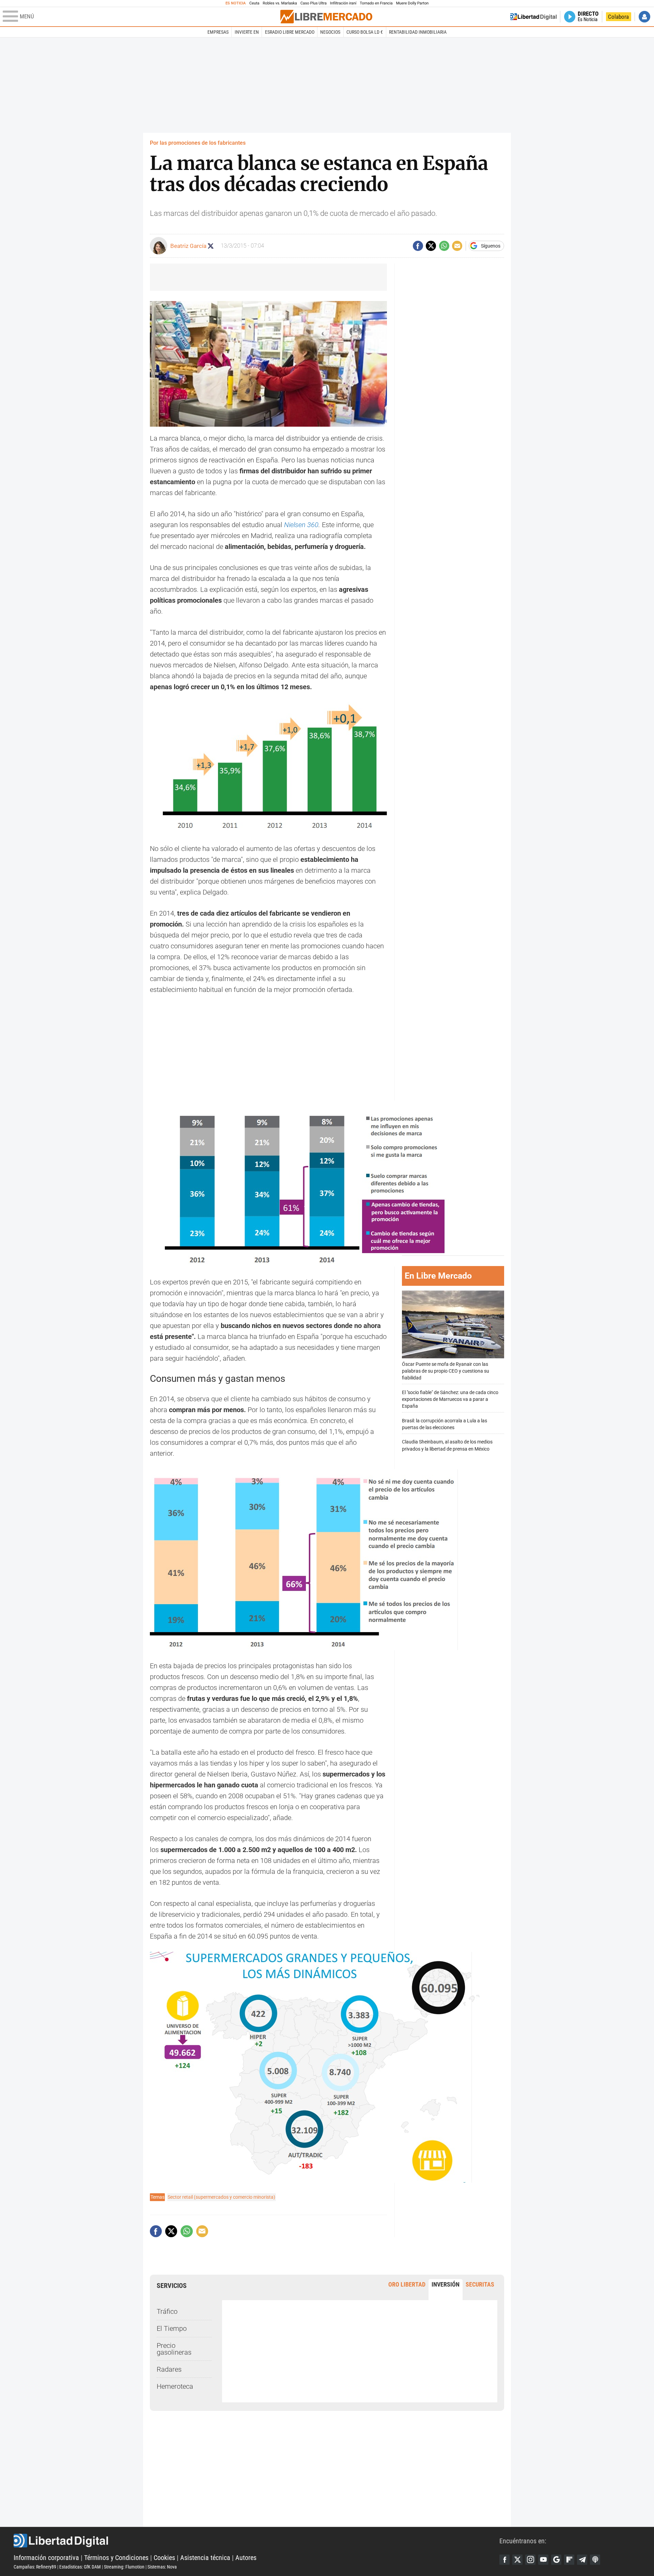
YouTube (543, 2560)
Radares (169, 2369)
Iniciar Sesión (644, 17)
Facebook (504, 2560)
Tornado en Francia (376, 3)
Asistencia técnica (205, 2558)
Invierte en (247, 32)
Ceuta (254, 3)
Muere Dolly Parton (412, 3)
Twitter (517, 2560)
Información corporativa (46, 2558)
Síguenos (491, 246)
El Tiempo (172, 2328)
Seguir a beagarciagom (211, 246)
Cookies (164, 2558)
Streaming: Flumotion (124, 2567)
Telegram (582, 2560)
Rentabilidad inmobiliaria (418, 32)
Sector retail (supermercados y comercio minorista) (221, 2197)
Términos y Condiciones (116, 2558)
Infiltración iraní (343, 3)
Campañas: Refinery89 (35, 2567)
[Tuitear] (431, 246)
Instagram (530, 2560)
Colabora (618, 17)
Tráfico (167, 2311)
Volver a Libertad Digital (533, 17)
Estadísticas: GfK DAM (80, 2567)
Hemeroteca (175, 2386)
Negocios (330, 32)
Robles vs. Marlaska (280, 3)
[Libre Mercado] (326, 17)
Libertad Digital (256, 2541)
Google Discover (556, 2560)
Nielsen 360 (301, 525)
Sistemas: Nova (162, 2567)
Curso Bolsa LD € (365, 32)
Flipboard (569, 2560)
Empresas (218, 32)
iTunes (595, 2560)
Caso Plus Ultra (314, 3)
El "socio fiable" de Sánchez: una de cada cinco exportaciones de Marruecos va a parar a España (450, 1399)
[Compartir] (418, 246)
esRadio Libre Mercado (290, 32)
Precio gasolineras (174, 2349)
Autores (246, 2558)
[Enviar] (444, 246)
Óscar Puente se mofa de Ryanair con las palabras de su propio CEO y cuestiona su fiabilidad (446, 1371)
